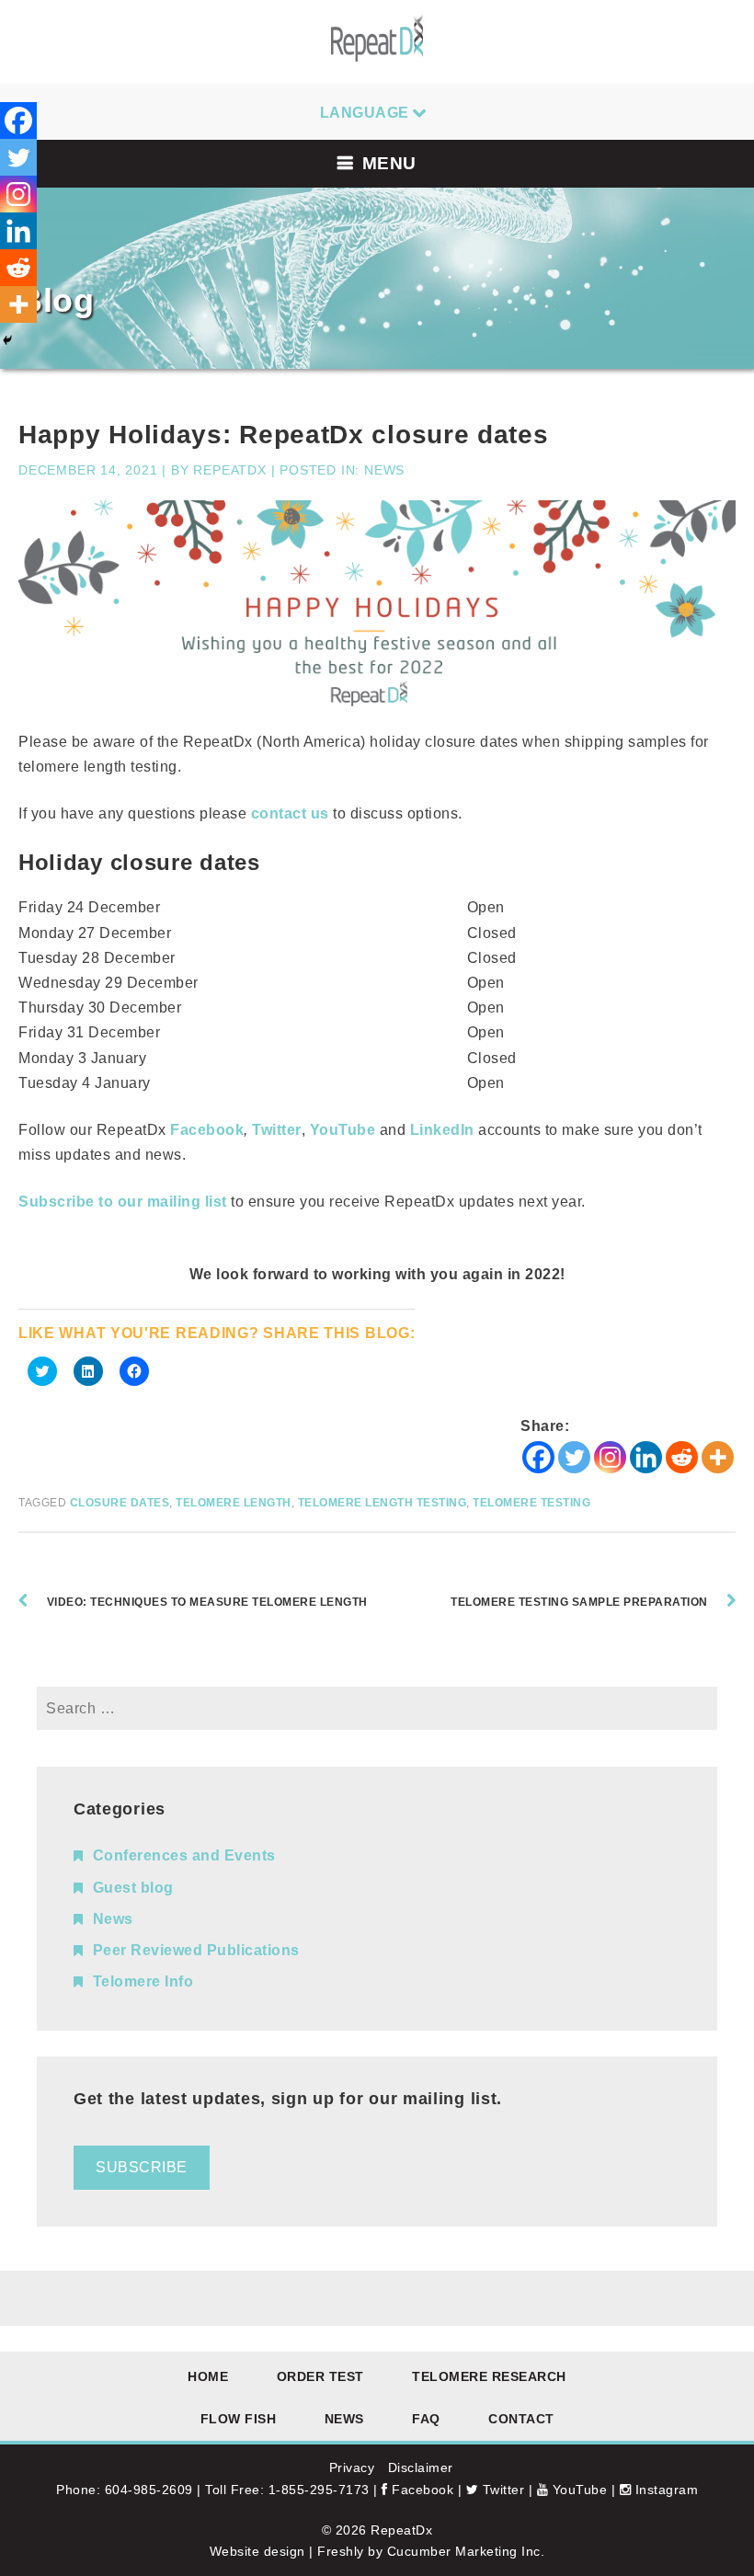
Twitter (277, 1130)
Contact (521, 2419)
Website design (257, 2551)
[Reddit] (682, 1457)
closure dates (120, 1503)
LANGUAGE (365, 113)
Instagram (664, 2490)
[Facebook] (538, 1457)
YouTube (577, 2490)
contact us (290, 813)
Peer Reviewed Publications (196, 1950)
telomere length (234, 1503)
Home (208, 2376)
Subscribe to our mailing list (123, 1202)
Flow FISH (239, 2419)
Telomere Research (489, 2376)
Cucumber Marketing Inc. (466, 2551)
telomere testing (531, 1503)
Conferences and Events (184, 1855)
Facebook (421, 2490)
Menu (389, 163)
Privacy (352, 2467)
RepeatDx (229, 470)
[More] (718, 1457)
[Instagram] (610, 1457)
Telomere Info (143, 1981)
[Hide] (7, 340)
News (384, 470)
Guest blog (133, 1888)
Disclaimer (421, 2467)
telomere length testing (383, 1503)
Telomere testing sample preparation (579, 1602)
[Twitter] (574, 1457)
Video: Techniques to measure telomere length (207, 1602)
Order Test (320, 2376)
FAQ (426, 2419)
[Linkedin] (646, 1457)
